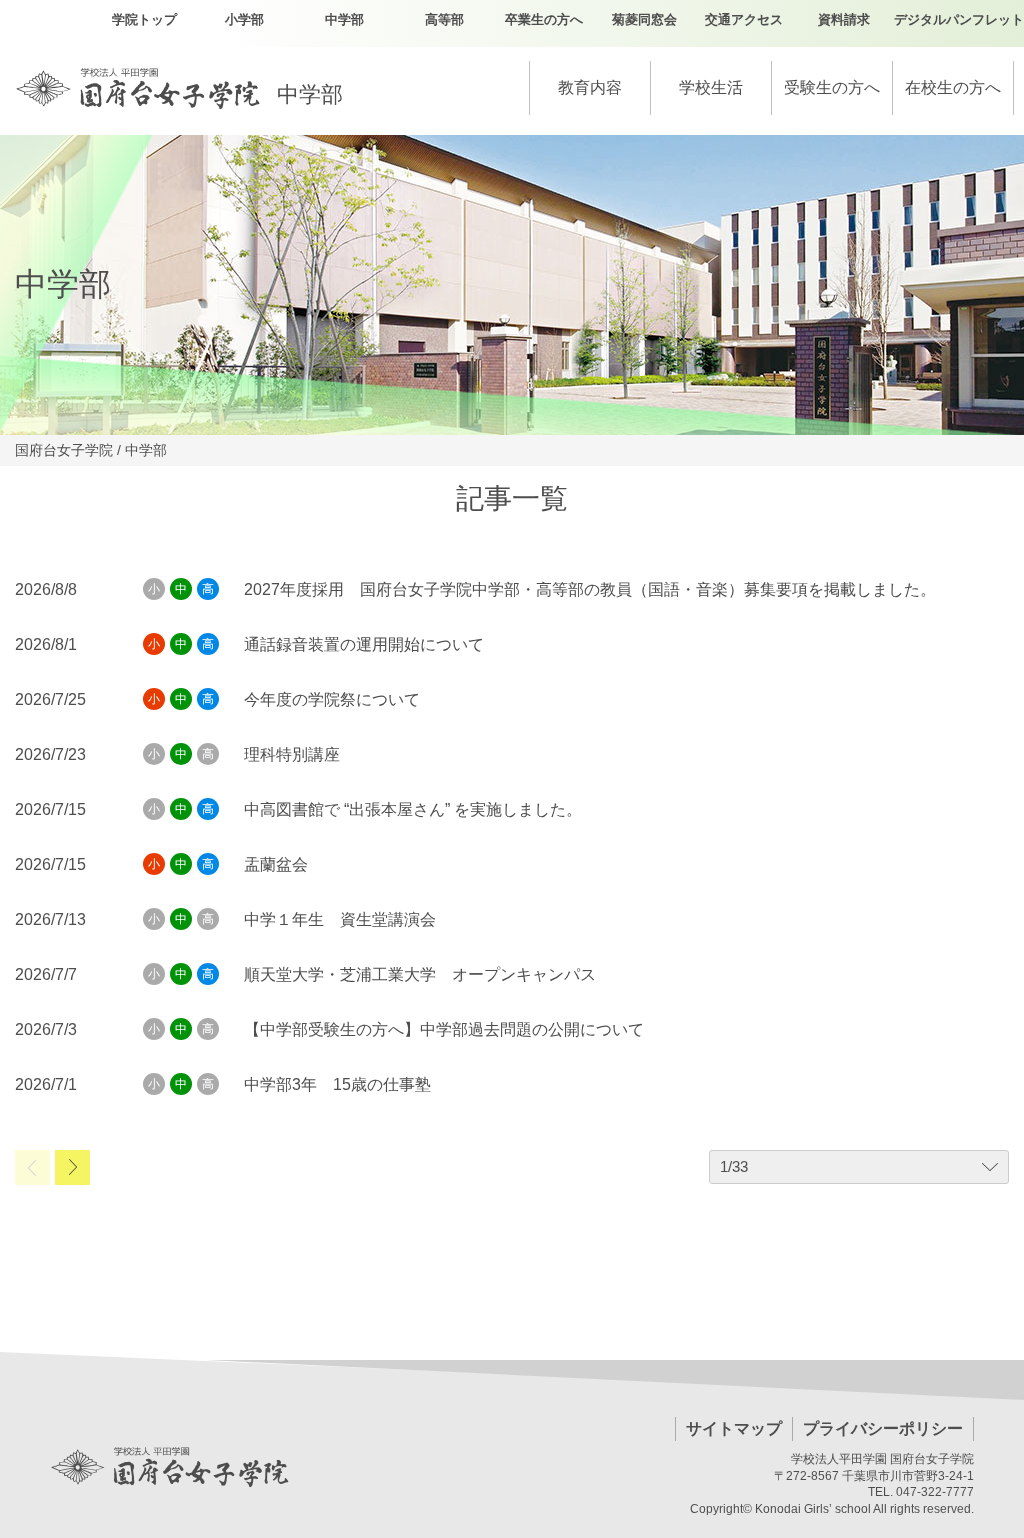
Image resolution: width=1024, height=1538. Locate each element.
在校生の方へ (953, 87)
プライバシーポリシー (883, 1428)
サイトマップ (734, 1428)
